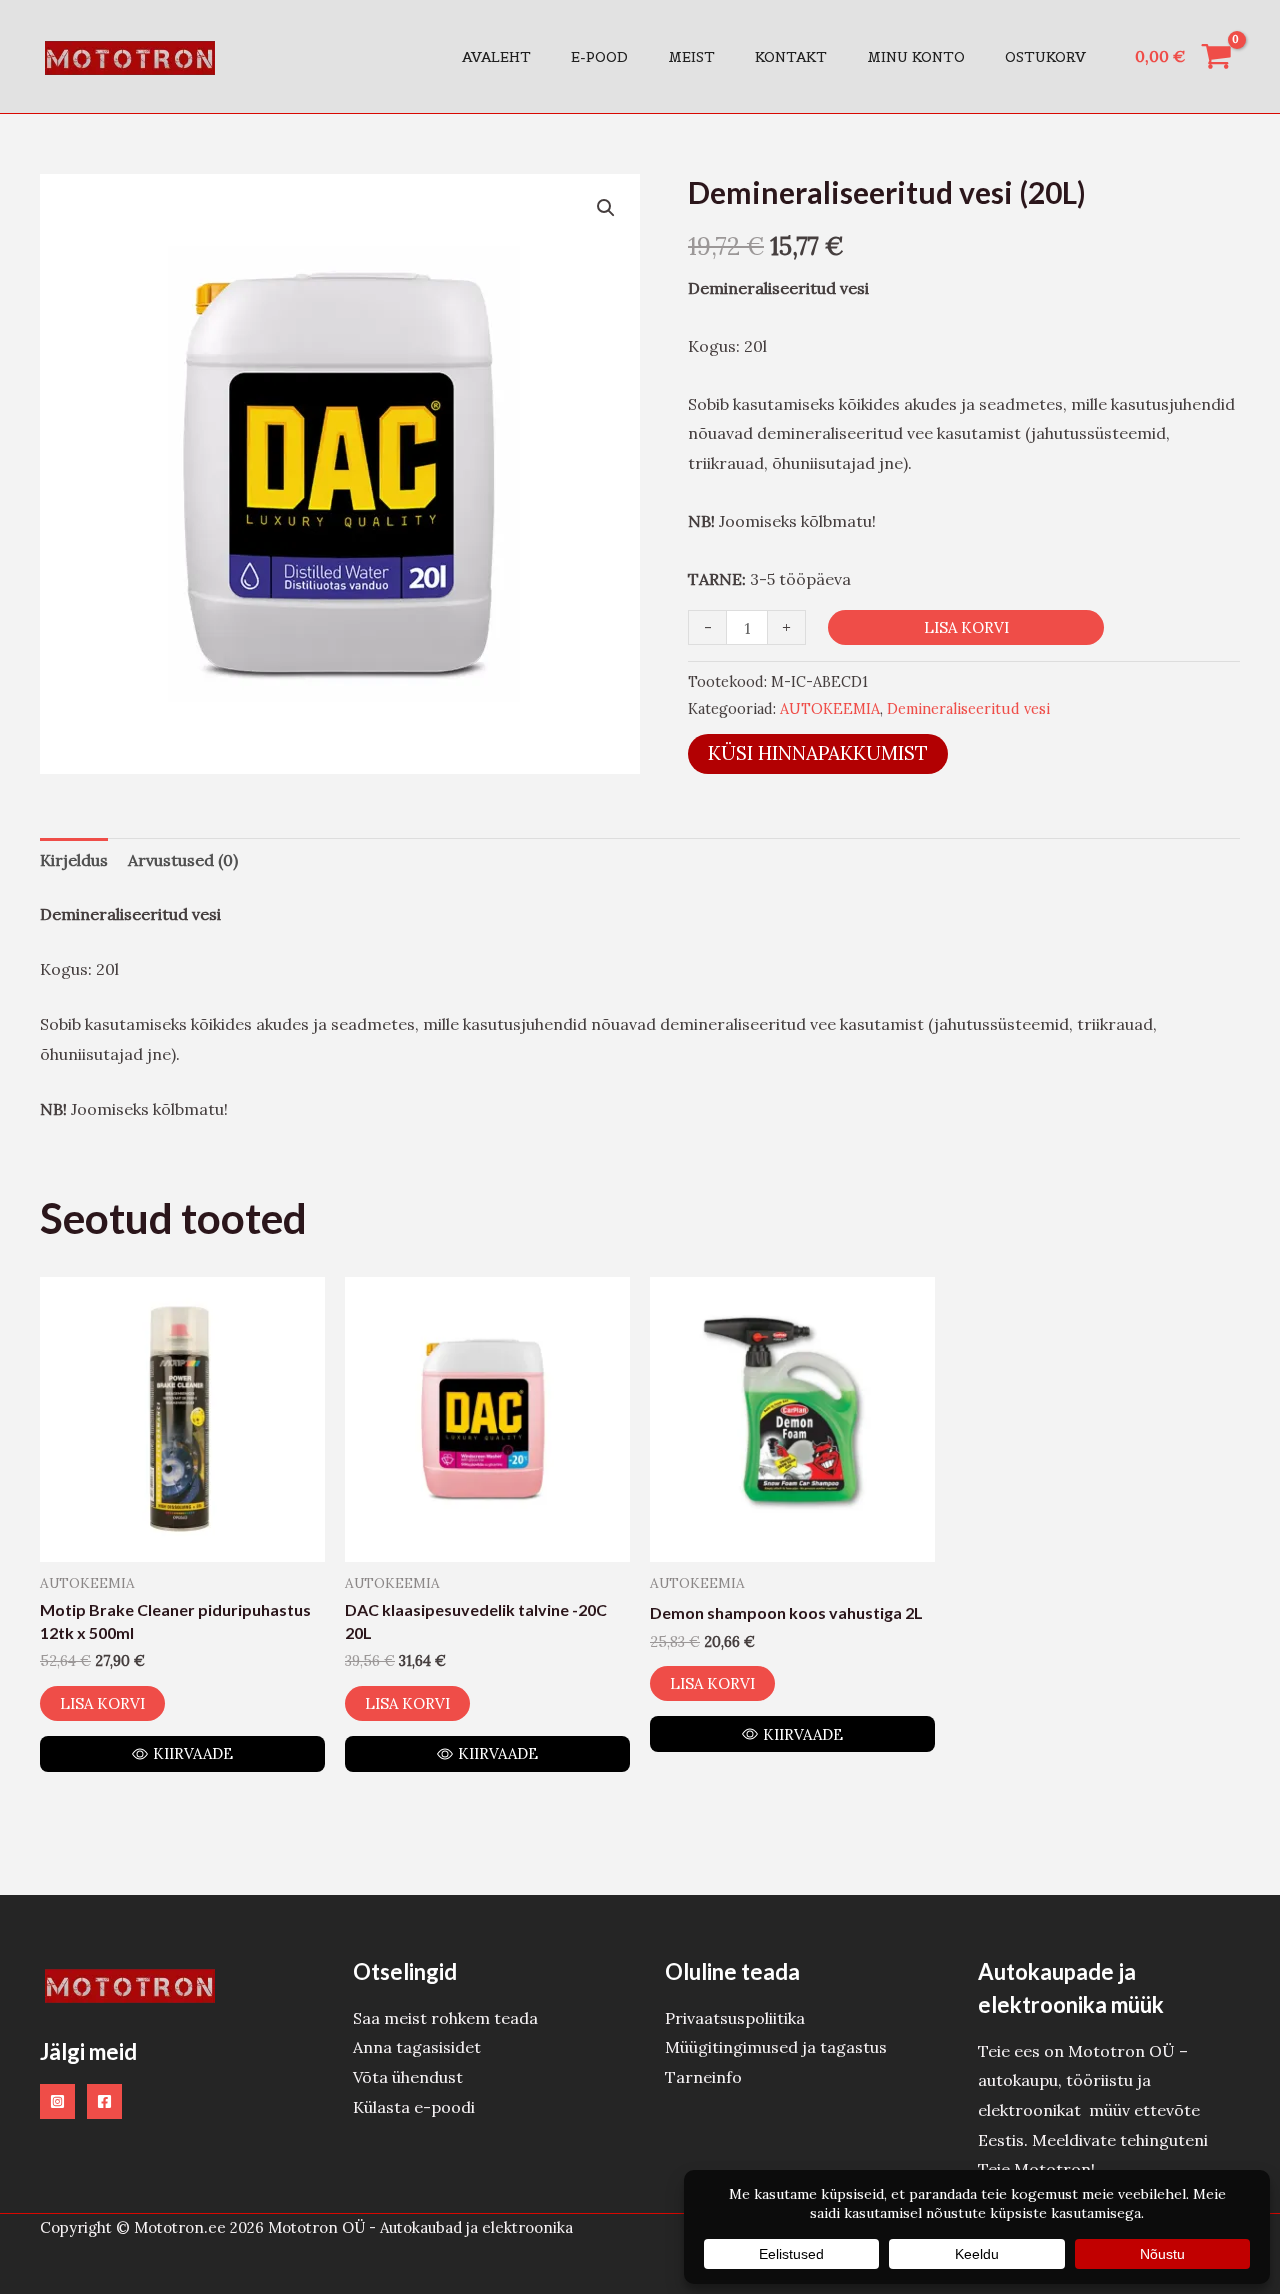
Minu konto (916, 57)
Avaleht (496, 57)
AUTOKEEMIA (830, 709)
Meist (691, 57)
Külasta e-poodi (414, 2107)
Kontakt (791, 57)
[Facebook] (104, 2101)
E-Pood (599, 57)
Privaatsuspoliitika (735, 2018)
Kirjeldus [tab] (74, 860)
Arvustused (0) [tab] (183, 860)
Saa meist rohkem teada (445, 2018)
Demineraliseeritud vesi (968, 709)
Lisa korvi (966, 627)
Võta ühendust (408, 2077)
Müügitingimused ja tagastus (776, 2047)
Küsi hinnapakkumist (818, 753)
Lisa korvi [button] (102, 1703)
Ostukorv (1045, 57)
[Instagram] (57, 2101)
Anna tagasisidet (417, 2047)
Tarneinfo (703, 2077)
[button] (606, 208)
